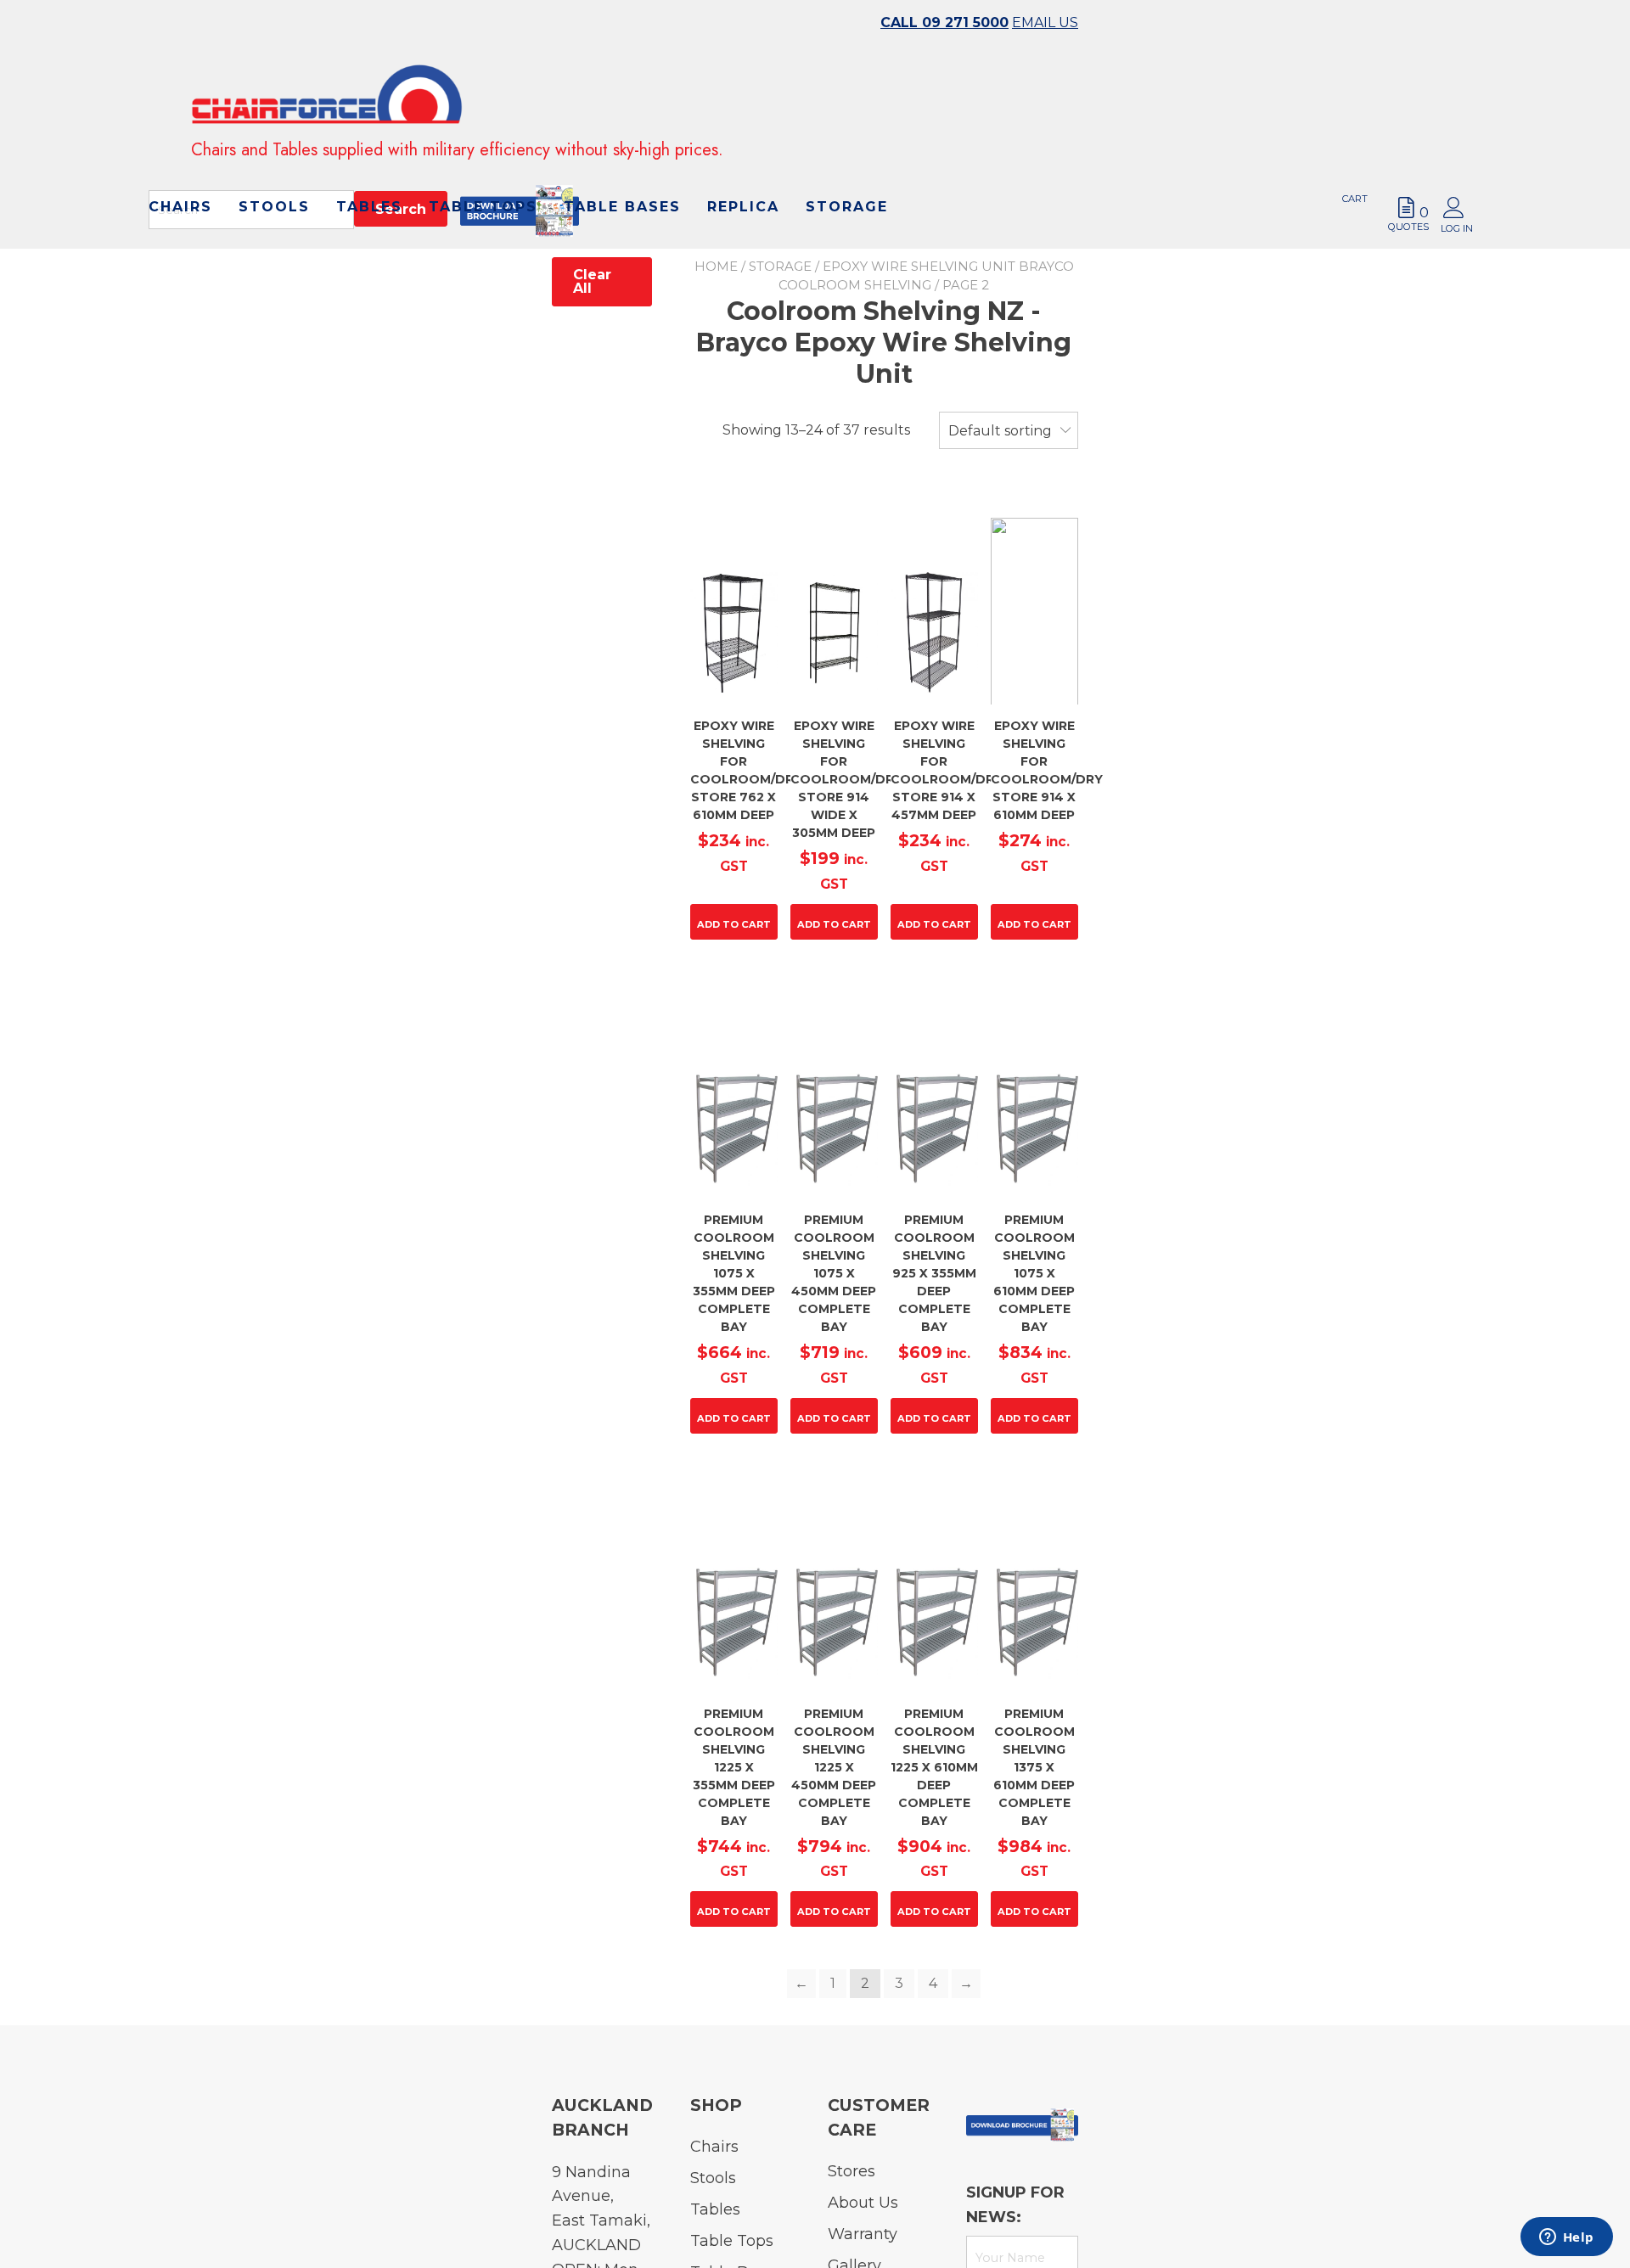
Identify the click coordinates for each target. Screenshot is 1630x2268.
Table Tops (874, 217)
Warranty (863, 2234)
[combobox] (1009, 431)
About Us (863, 2203)
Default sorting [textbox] (1000, 431)
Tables (760, 217)
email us (1045, 22)
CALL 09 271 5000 (944, 22)
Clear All (592, 281)
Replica (719, 250)
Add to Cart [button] (734, 924)
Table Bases (598, 250)
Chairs (571, 217)
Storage (822, 250)
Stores (852, 2171)
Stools (665, 217)
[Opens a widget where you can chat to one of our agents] (1566, 2238)
